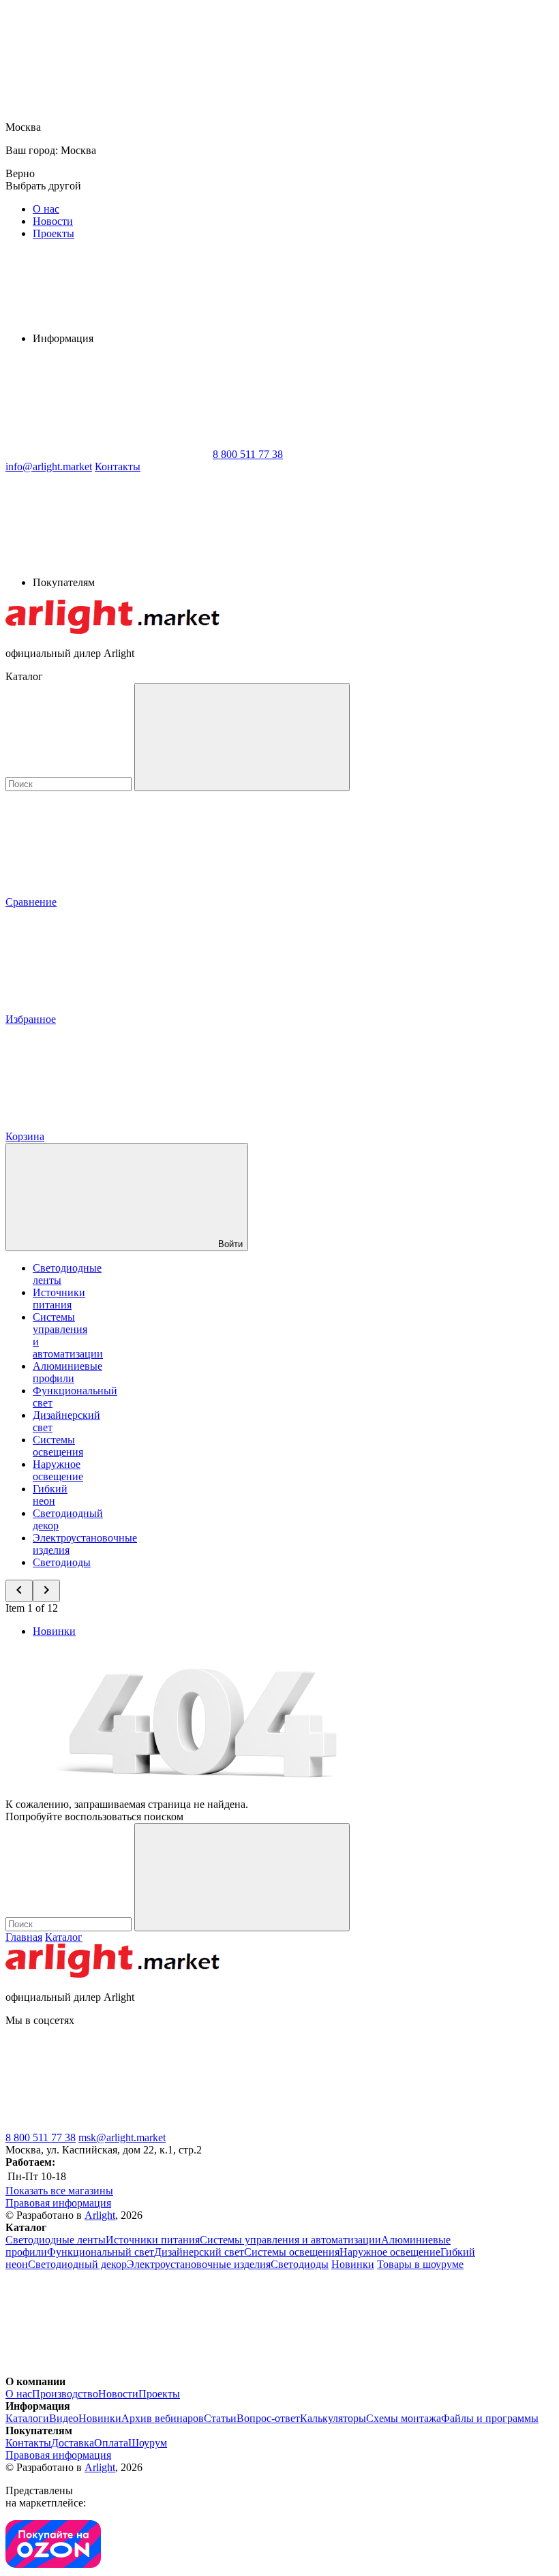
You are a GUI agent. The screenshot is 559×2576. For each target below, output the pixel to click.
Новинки (54, 1631)
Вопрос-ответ (268, 2418)
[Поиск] (242, 737)
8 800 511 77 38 (41, 2137)
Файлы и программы (490, 2418)
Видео (64, 2418)
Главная (24, 1937)
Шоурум (148, 2443)
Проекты (54, 233)
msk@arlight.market (122, 2137)
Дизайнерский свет (199, 2252)
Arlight (100, 2215)
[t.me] (108, 2125)
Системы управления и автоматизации (290, 2240)
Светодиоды (62, 1562)
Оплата (111, 2443)
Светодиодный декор (77, 2264)
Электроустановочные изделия (199, 2264)
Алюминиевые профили (67, 1372)
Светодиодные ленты (56, 2240)
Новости (53, 221)
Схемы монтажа (404, 2418)
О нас (46, 209)
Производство (65, 2394)
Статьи (220, 2418)
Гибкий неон (50, 1495)
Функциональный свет (101, 2252)
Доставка (73, 2443)
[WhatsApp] (108, 454)
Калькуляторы (333, 2418)
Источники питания (59, 1299)
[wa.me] (312, 2125)
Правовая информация (58, 2203)
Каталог (64, 1937)
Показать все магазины (59, 2191)
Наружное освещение (58, 1470)
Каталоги (27, 2418)
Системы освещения (58, 1446)
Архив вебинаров (163, 2418)
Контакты (118, 466)
